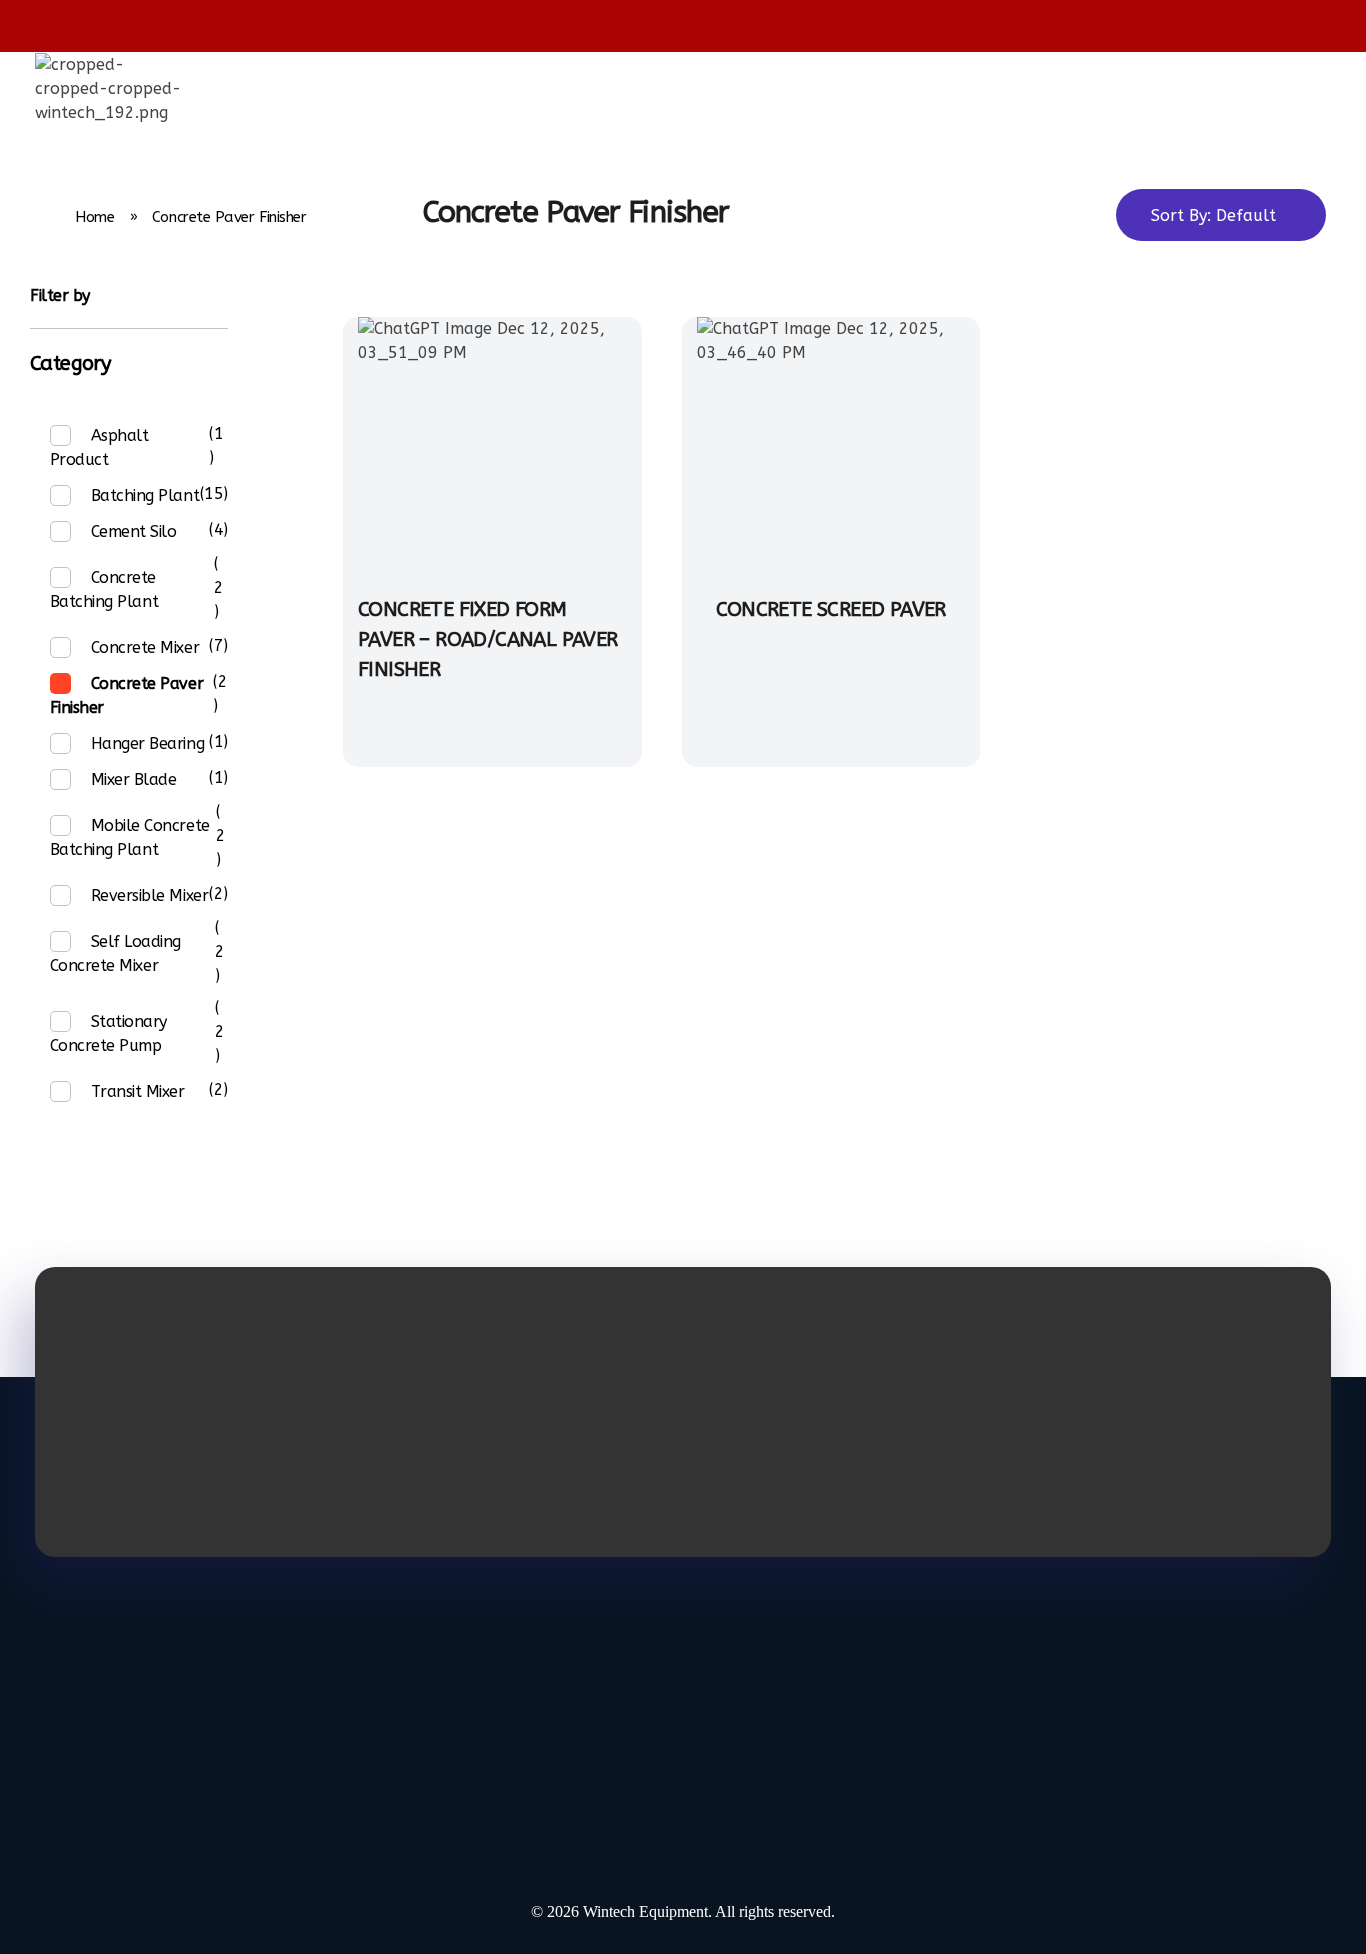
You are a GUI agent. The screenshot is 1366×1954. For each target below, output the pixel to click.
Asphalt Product (99, 447)
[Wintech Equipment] (110, 89)
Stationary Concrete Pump (108, 1033)
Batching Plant (145, 495)
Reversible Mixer (149, 895)
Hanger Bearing (147, 743)
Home (94, 217)
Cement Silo (134, 531)
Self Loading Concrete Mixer (115, 953)
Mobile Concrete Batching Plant (130, 837)
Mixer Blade (134, 779)
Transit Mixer (138, 1091)
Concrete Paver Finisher (126, 695)
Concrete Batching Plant (104, 589)
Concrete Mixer (145, 647)
